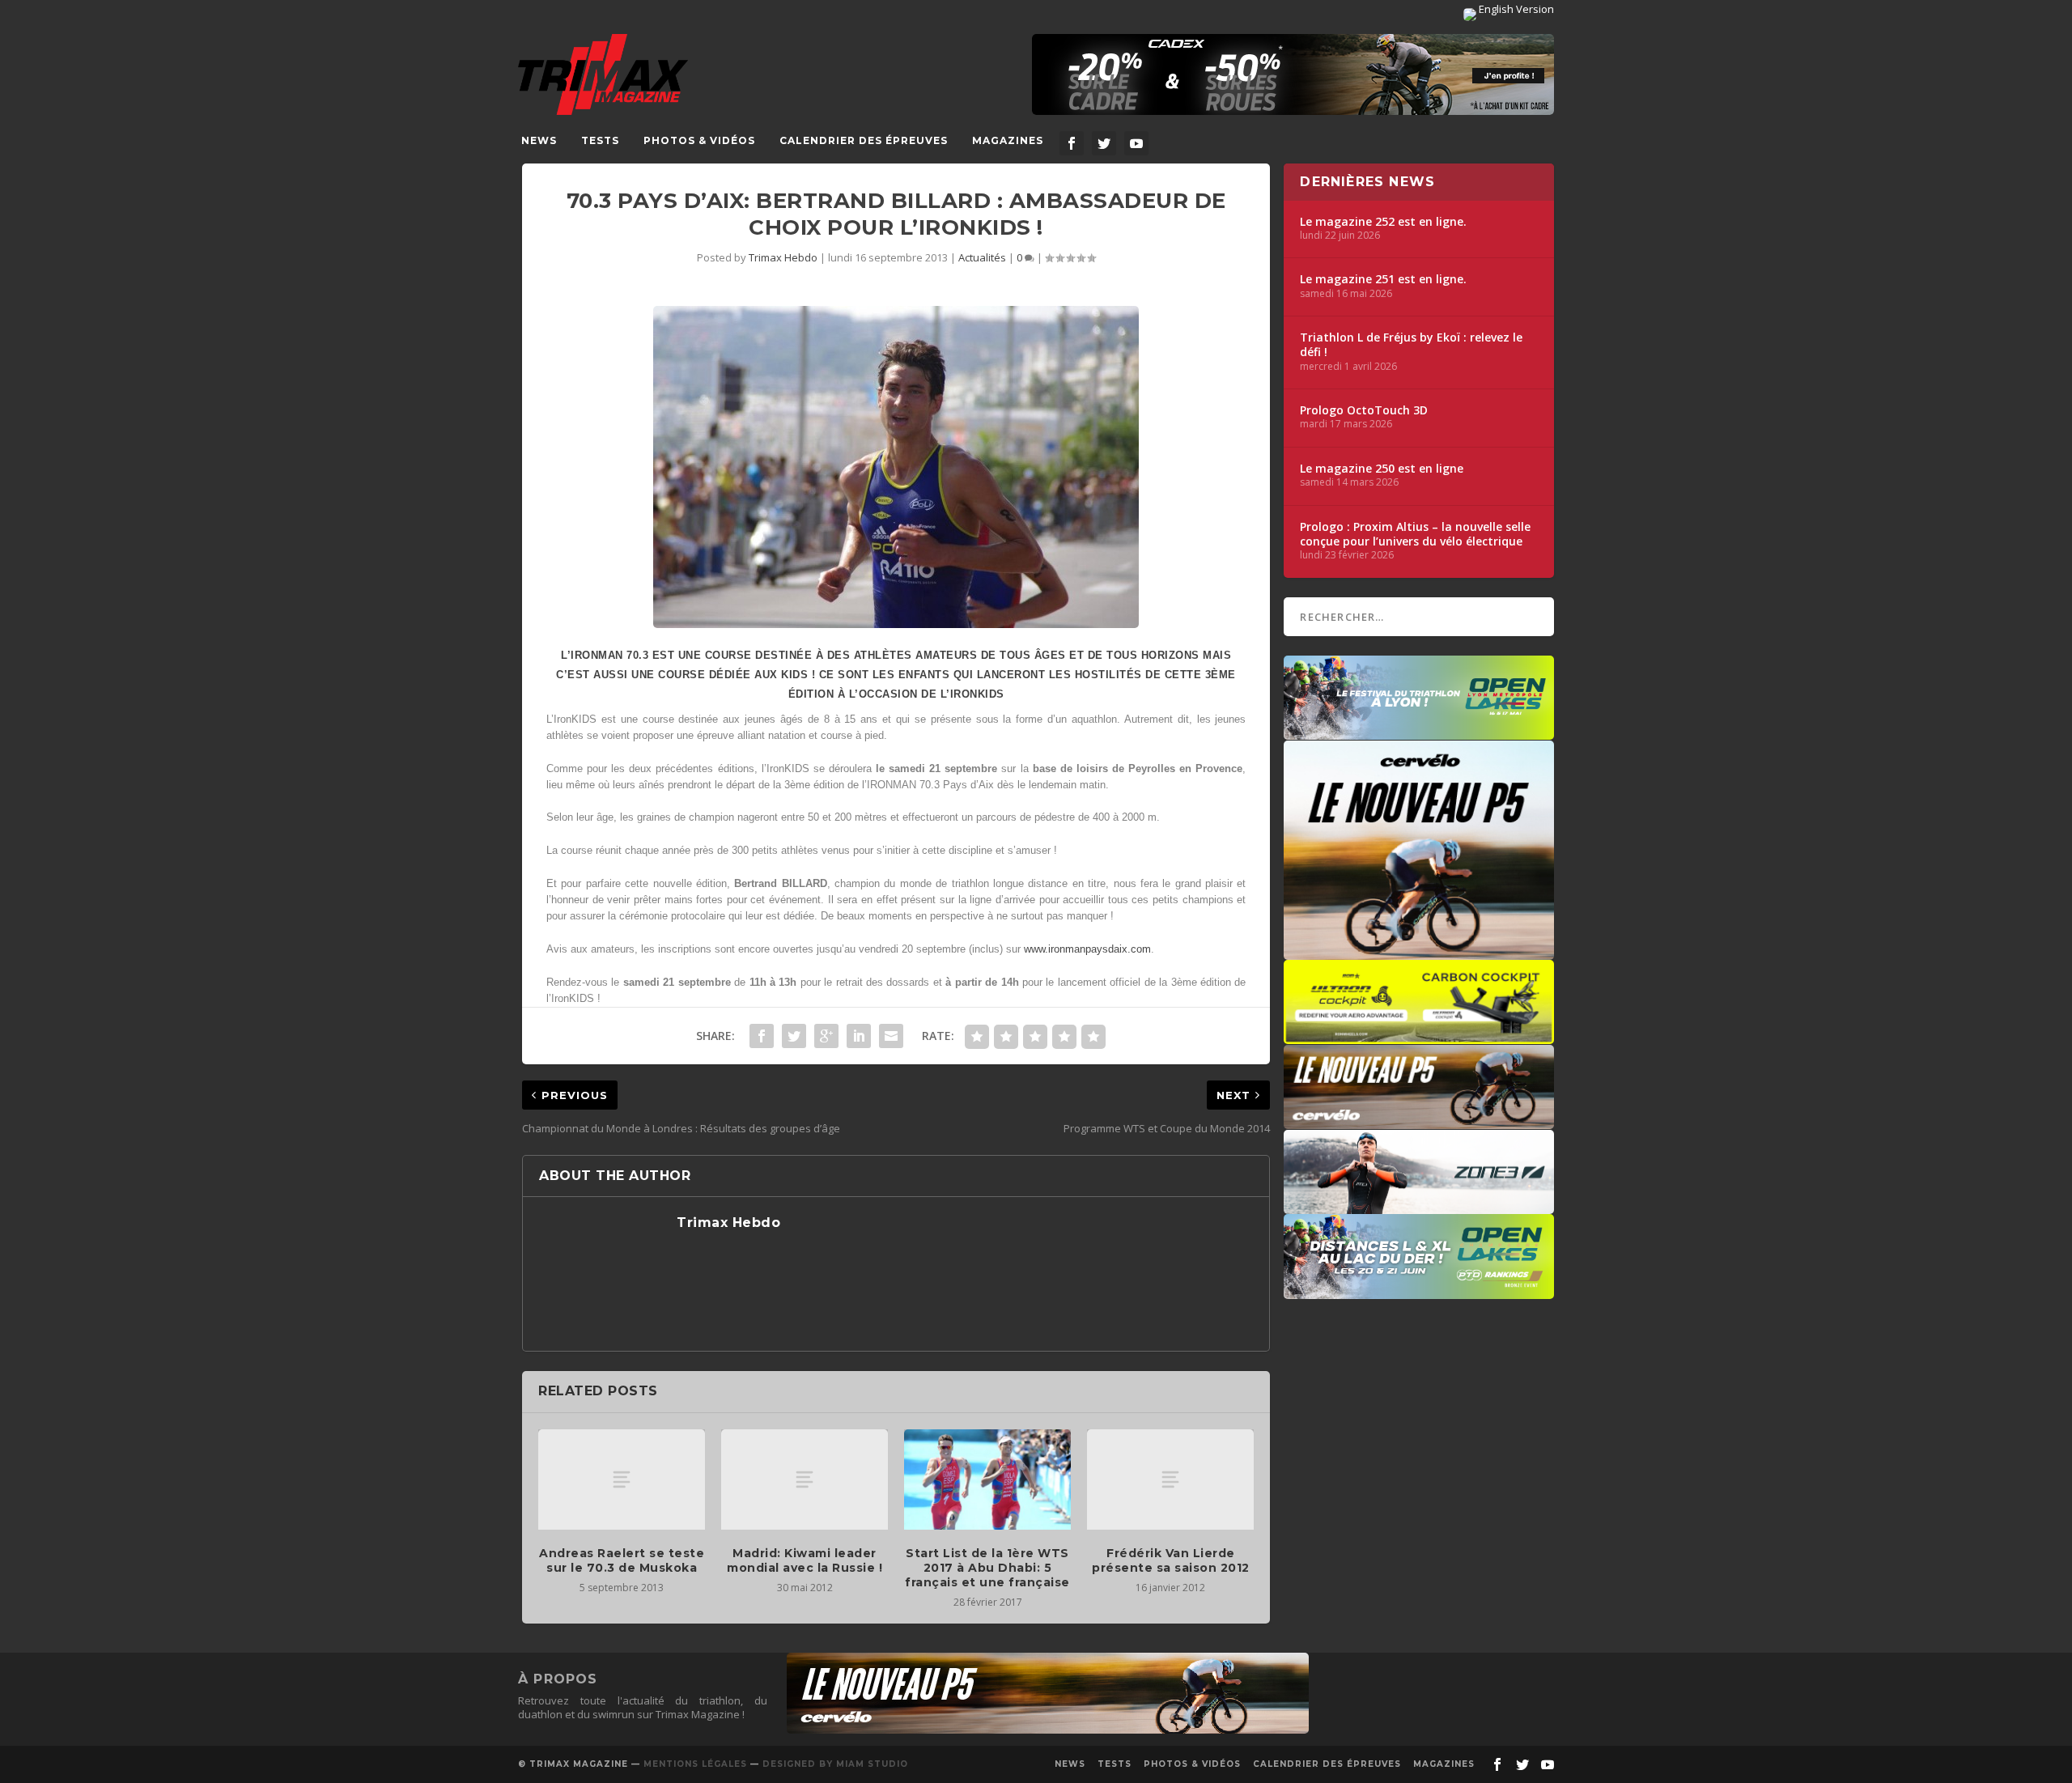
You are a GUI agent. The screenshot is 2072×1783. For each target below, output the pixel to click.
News (539, 140)
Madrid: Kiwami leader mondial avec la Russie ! (805, 1560)
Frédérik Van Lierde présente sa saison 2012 (1171, 1560)
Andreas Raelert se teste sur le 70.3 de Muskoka (622, 1560)
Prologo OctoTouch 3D (1364, 410)
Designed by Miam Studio (835, 1764)
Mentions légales (695, 1764)
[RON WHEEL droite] (1419, 1036)
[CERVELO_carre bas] (1419, 952)
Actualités (982, 257)
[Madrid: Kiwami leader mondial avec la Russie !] (805, 1479)
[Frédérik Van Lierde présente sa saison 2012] (1170, 1479)
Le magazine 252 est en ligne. (1383, 222)
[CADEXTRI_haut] (1293, 74)
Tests (600, 140)
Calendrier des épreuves (864, 140)
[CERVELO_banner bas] (1048, 1730)
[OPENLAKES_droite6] (1419, 1291)
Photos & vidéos (699, 140)
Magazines (1008, 140)
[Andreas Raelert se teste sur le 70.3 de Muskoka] (622, 1479)
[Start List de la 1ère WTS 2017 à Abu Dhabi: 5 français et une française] (987, 1479)
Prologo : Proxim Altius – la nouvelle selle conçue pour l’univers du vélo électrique (1415, 534)
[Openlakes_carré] (1419, 732)
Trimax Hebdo (783, 257)
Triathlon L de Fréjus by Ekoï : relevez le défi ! (1411, 345)
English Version (1515, 9)
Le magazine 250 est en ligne (1382, 469)
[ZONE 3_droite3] (1419, 1206)
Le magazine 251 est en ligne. (1383, 279)
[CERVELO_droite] (1419, 1121)
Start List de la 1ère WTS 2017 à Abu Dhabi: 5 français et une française (987, 1568)
